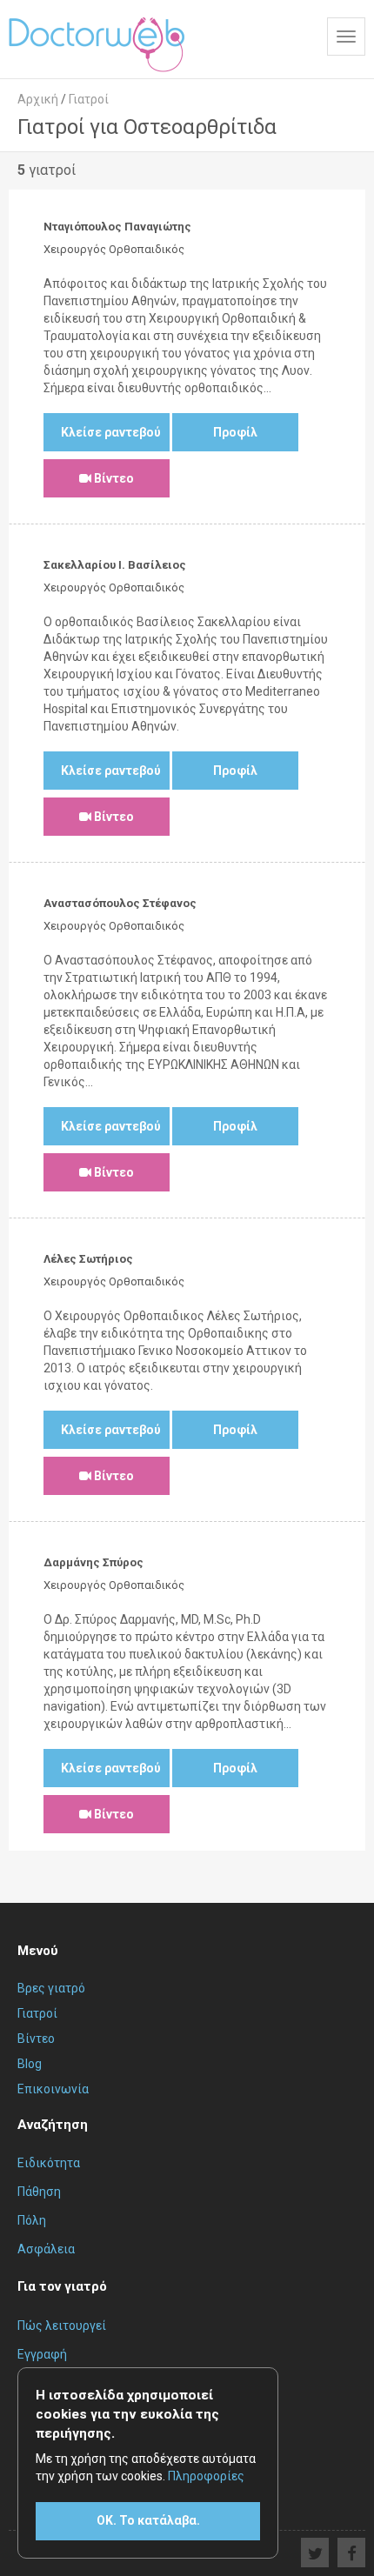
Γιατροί (37, 2013)
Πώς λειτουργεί (62, 2326)
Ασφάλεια (46, 2249)
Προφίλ (235, 432)
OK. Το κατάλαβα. (148, 2520)
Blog (30, 2064)
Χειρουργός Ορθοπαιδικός (114, 249)
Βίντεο (113, 478)
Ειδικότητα (49, 2163)
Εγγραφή (42, 2354)
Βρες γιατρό (51, 1988)
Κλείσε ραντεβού (111, 432)
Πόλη (32, 2220)
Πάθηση (39, 2192)
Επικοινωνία (53, 2089)
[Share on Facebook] (351, 2553)
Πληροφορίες (206, 2476)
